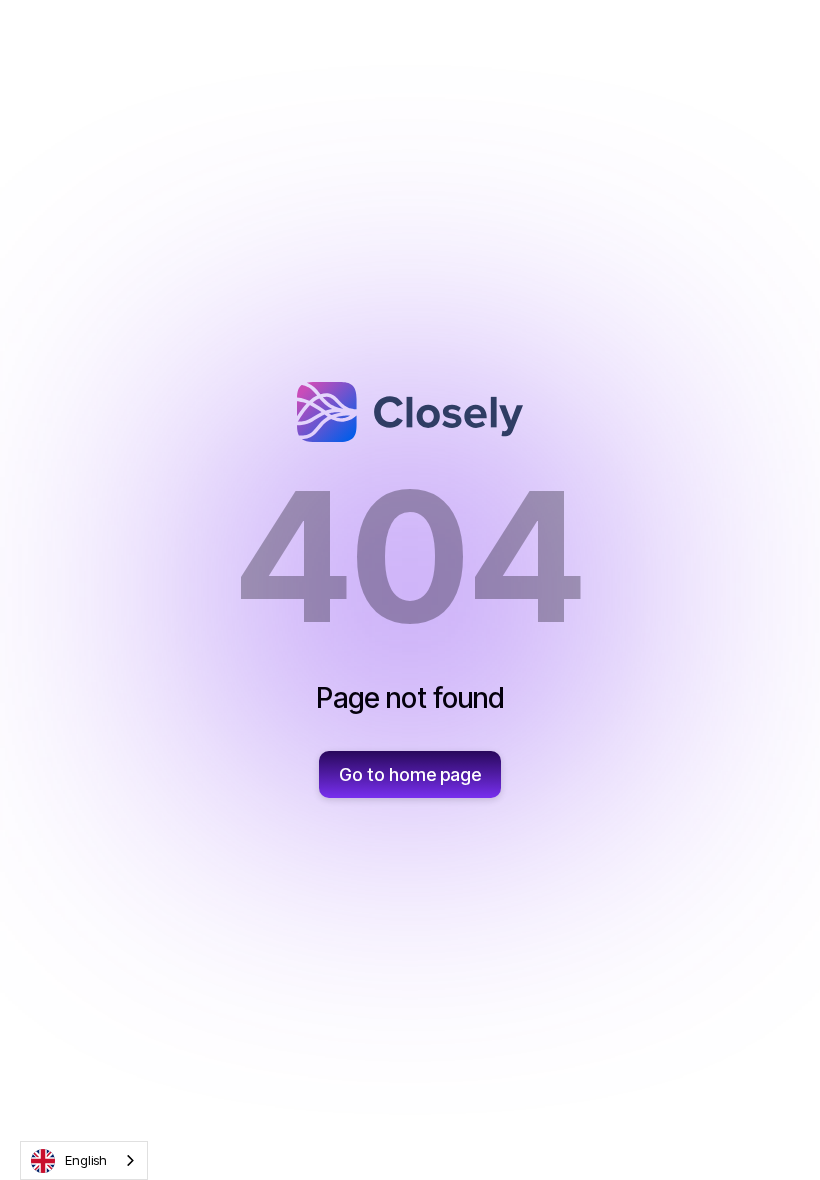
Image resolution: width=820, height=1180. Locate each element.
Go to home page (410, 774)
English (86, 1160)
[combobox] (84, 1160)
